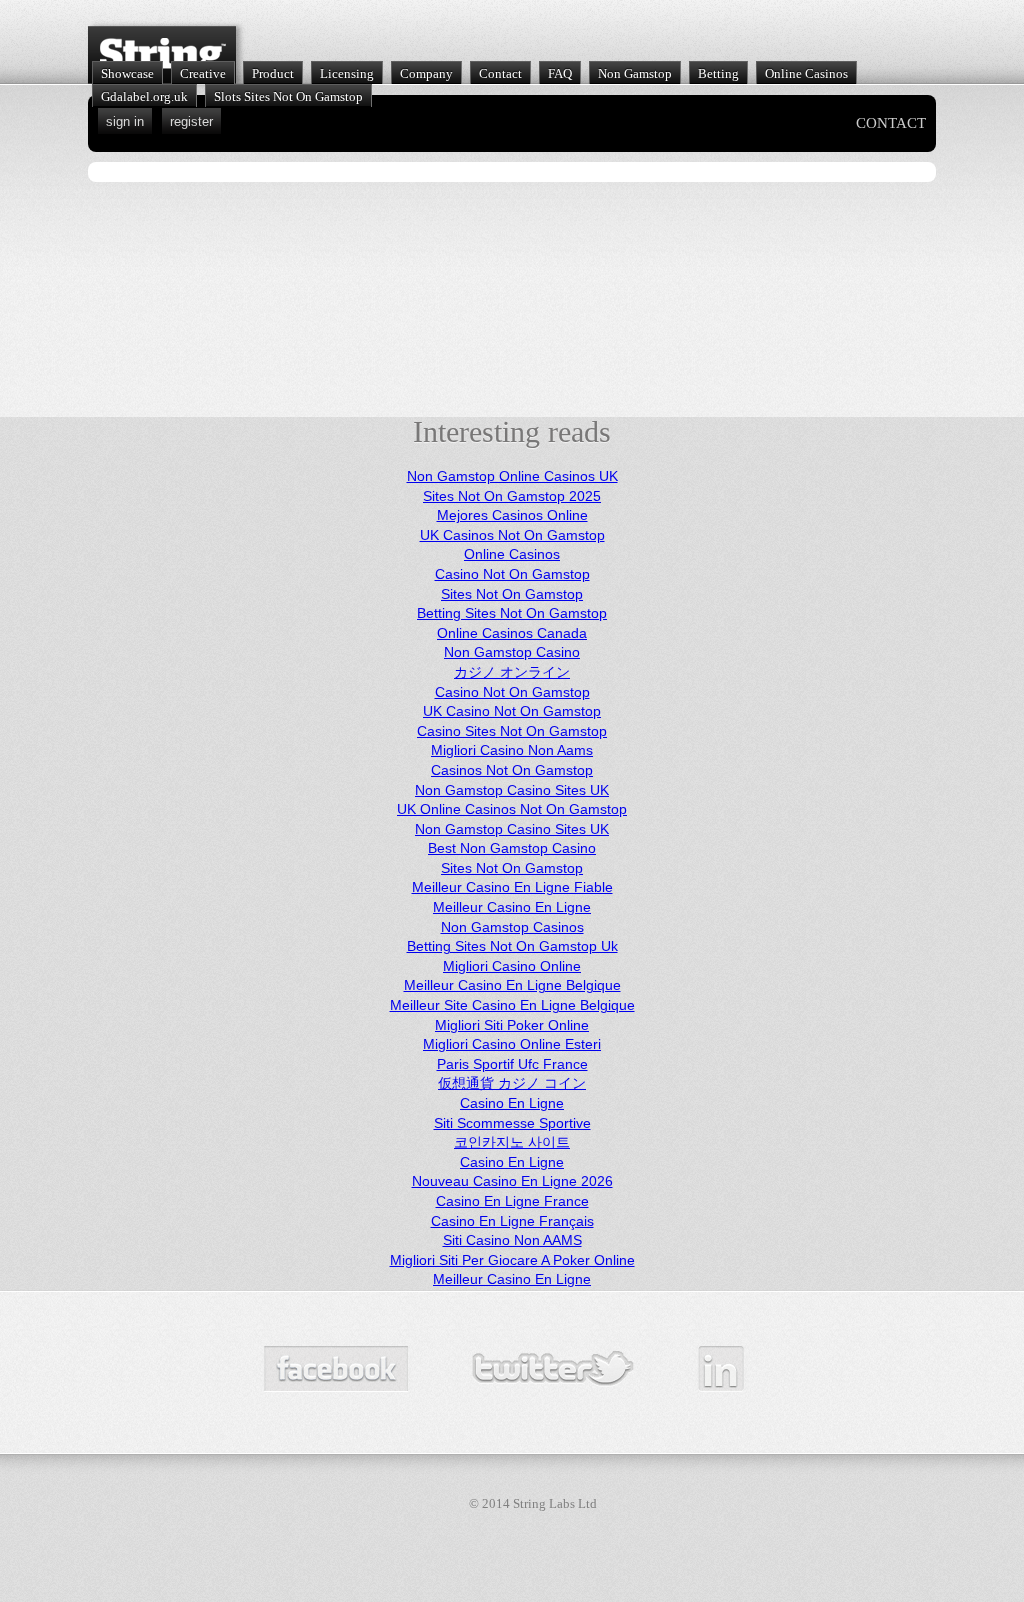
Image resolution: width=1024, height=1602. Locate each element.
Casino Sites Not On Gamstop (512, 731)
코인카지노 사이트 (512, 1142)
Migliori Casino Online (512, 966)
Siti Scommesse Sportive (512, 1123)
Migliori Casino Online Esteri (512, 1044)
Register (191, 121)
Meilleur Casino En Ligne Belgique (512, 985)
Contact (500, 73)
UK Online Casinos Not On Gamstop (512, 809)
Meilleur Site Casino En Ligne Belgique (512, 1005)
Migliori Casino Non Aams (512, 750)
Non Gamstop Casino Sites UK (512, 790)
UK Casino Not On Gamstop (512, 711)
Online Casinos (806, 73)
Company (426, 73)
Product (273, 73)
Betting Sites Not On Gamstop (512, 613)
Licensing (347, 73)
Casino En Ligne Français (512, 1221)
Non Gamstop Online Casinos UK (512, 476)
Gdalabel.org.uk (144, 96)
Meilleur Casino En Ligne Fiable (512, 887)
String (162, 55)
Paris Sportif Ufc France (512, 1064)
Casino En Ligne (512, 1103)
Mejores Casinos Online (512, 515)
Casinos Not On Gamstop (512, 770)
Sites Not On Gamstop (512, 594)
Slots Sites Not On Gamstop (288, 96)
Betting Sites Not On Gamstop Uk (512, 946)
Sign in (125, 121)
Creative (203, 73)
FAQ (560, 73)
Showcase (127, 73)
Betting (718, 73)
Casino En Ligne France (512, 1201)
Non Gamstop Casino (512, 652)
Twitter (553, 1369)
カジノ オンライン (512, 672)
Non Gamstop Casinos (512, 927)
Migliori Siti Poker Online (512, 1025)
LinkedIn (721, 1369)
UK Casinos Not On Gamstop (512, 535)
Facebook (336, 1369)
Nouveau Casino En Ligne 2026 (512, 1181)
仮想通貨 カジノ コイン (512, 1083)
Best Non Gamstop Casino (512, 848)
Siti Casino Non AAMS (512, 1240)
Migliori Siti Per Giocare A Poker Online (512, 1260)
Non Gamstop (635, 73)
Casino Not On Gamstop (512, 574)
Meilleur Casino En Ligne (512, 907)
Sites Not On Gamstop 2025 (512, 496)
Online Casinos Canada (512, 633)
